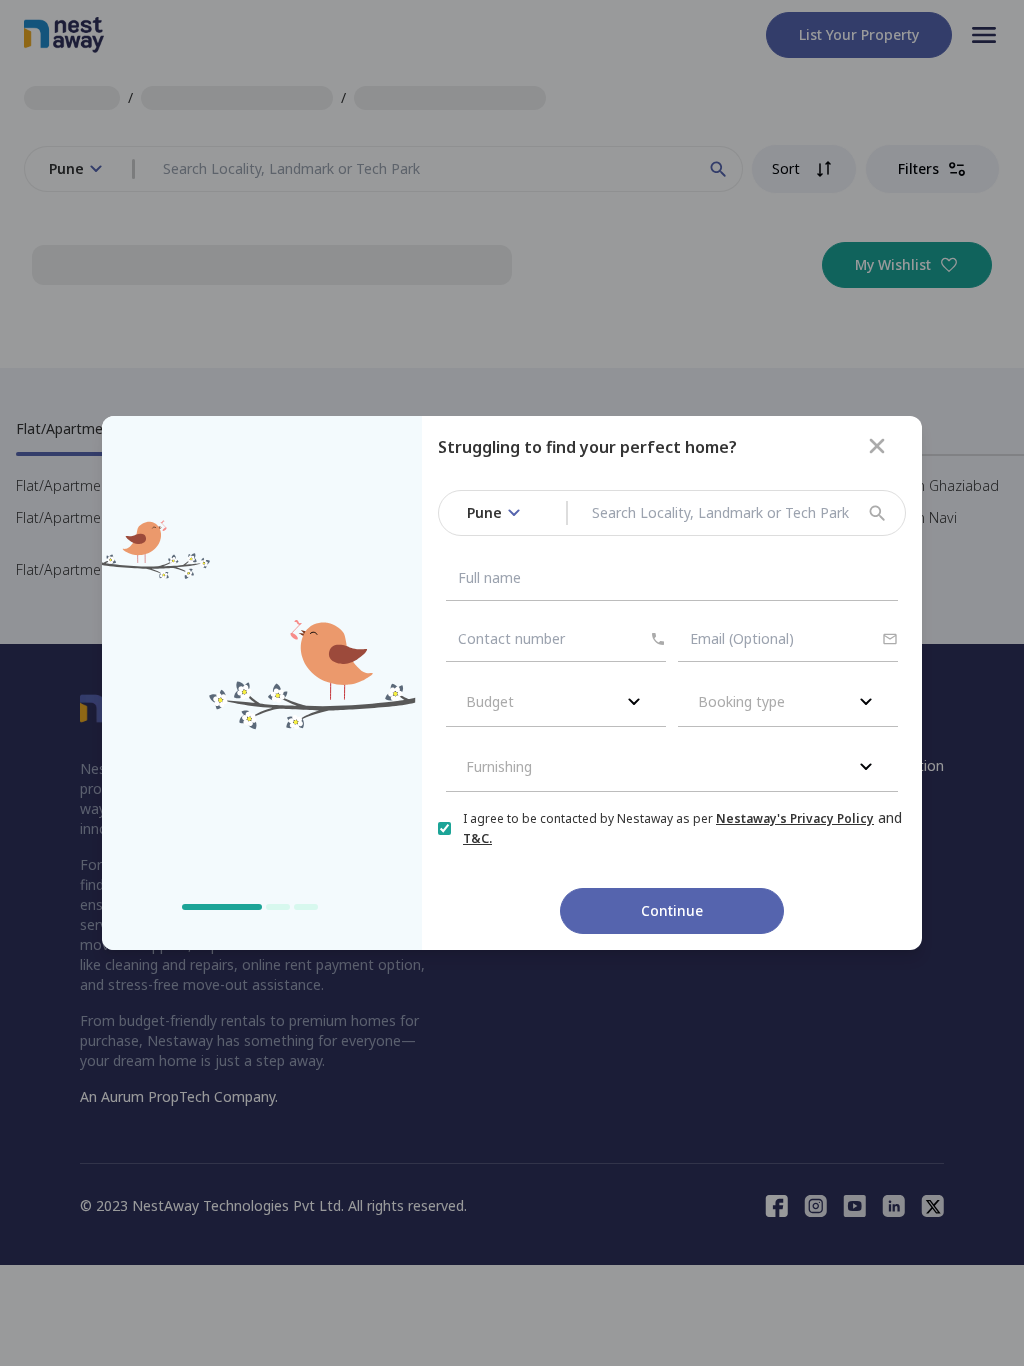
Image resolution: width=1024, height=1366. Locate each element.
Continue (672, 910)
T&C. (477, 838)
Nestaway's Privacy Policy (795, 818)
